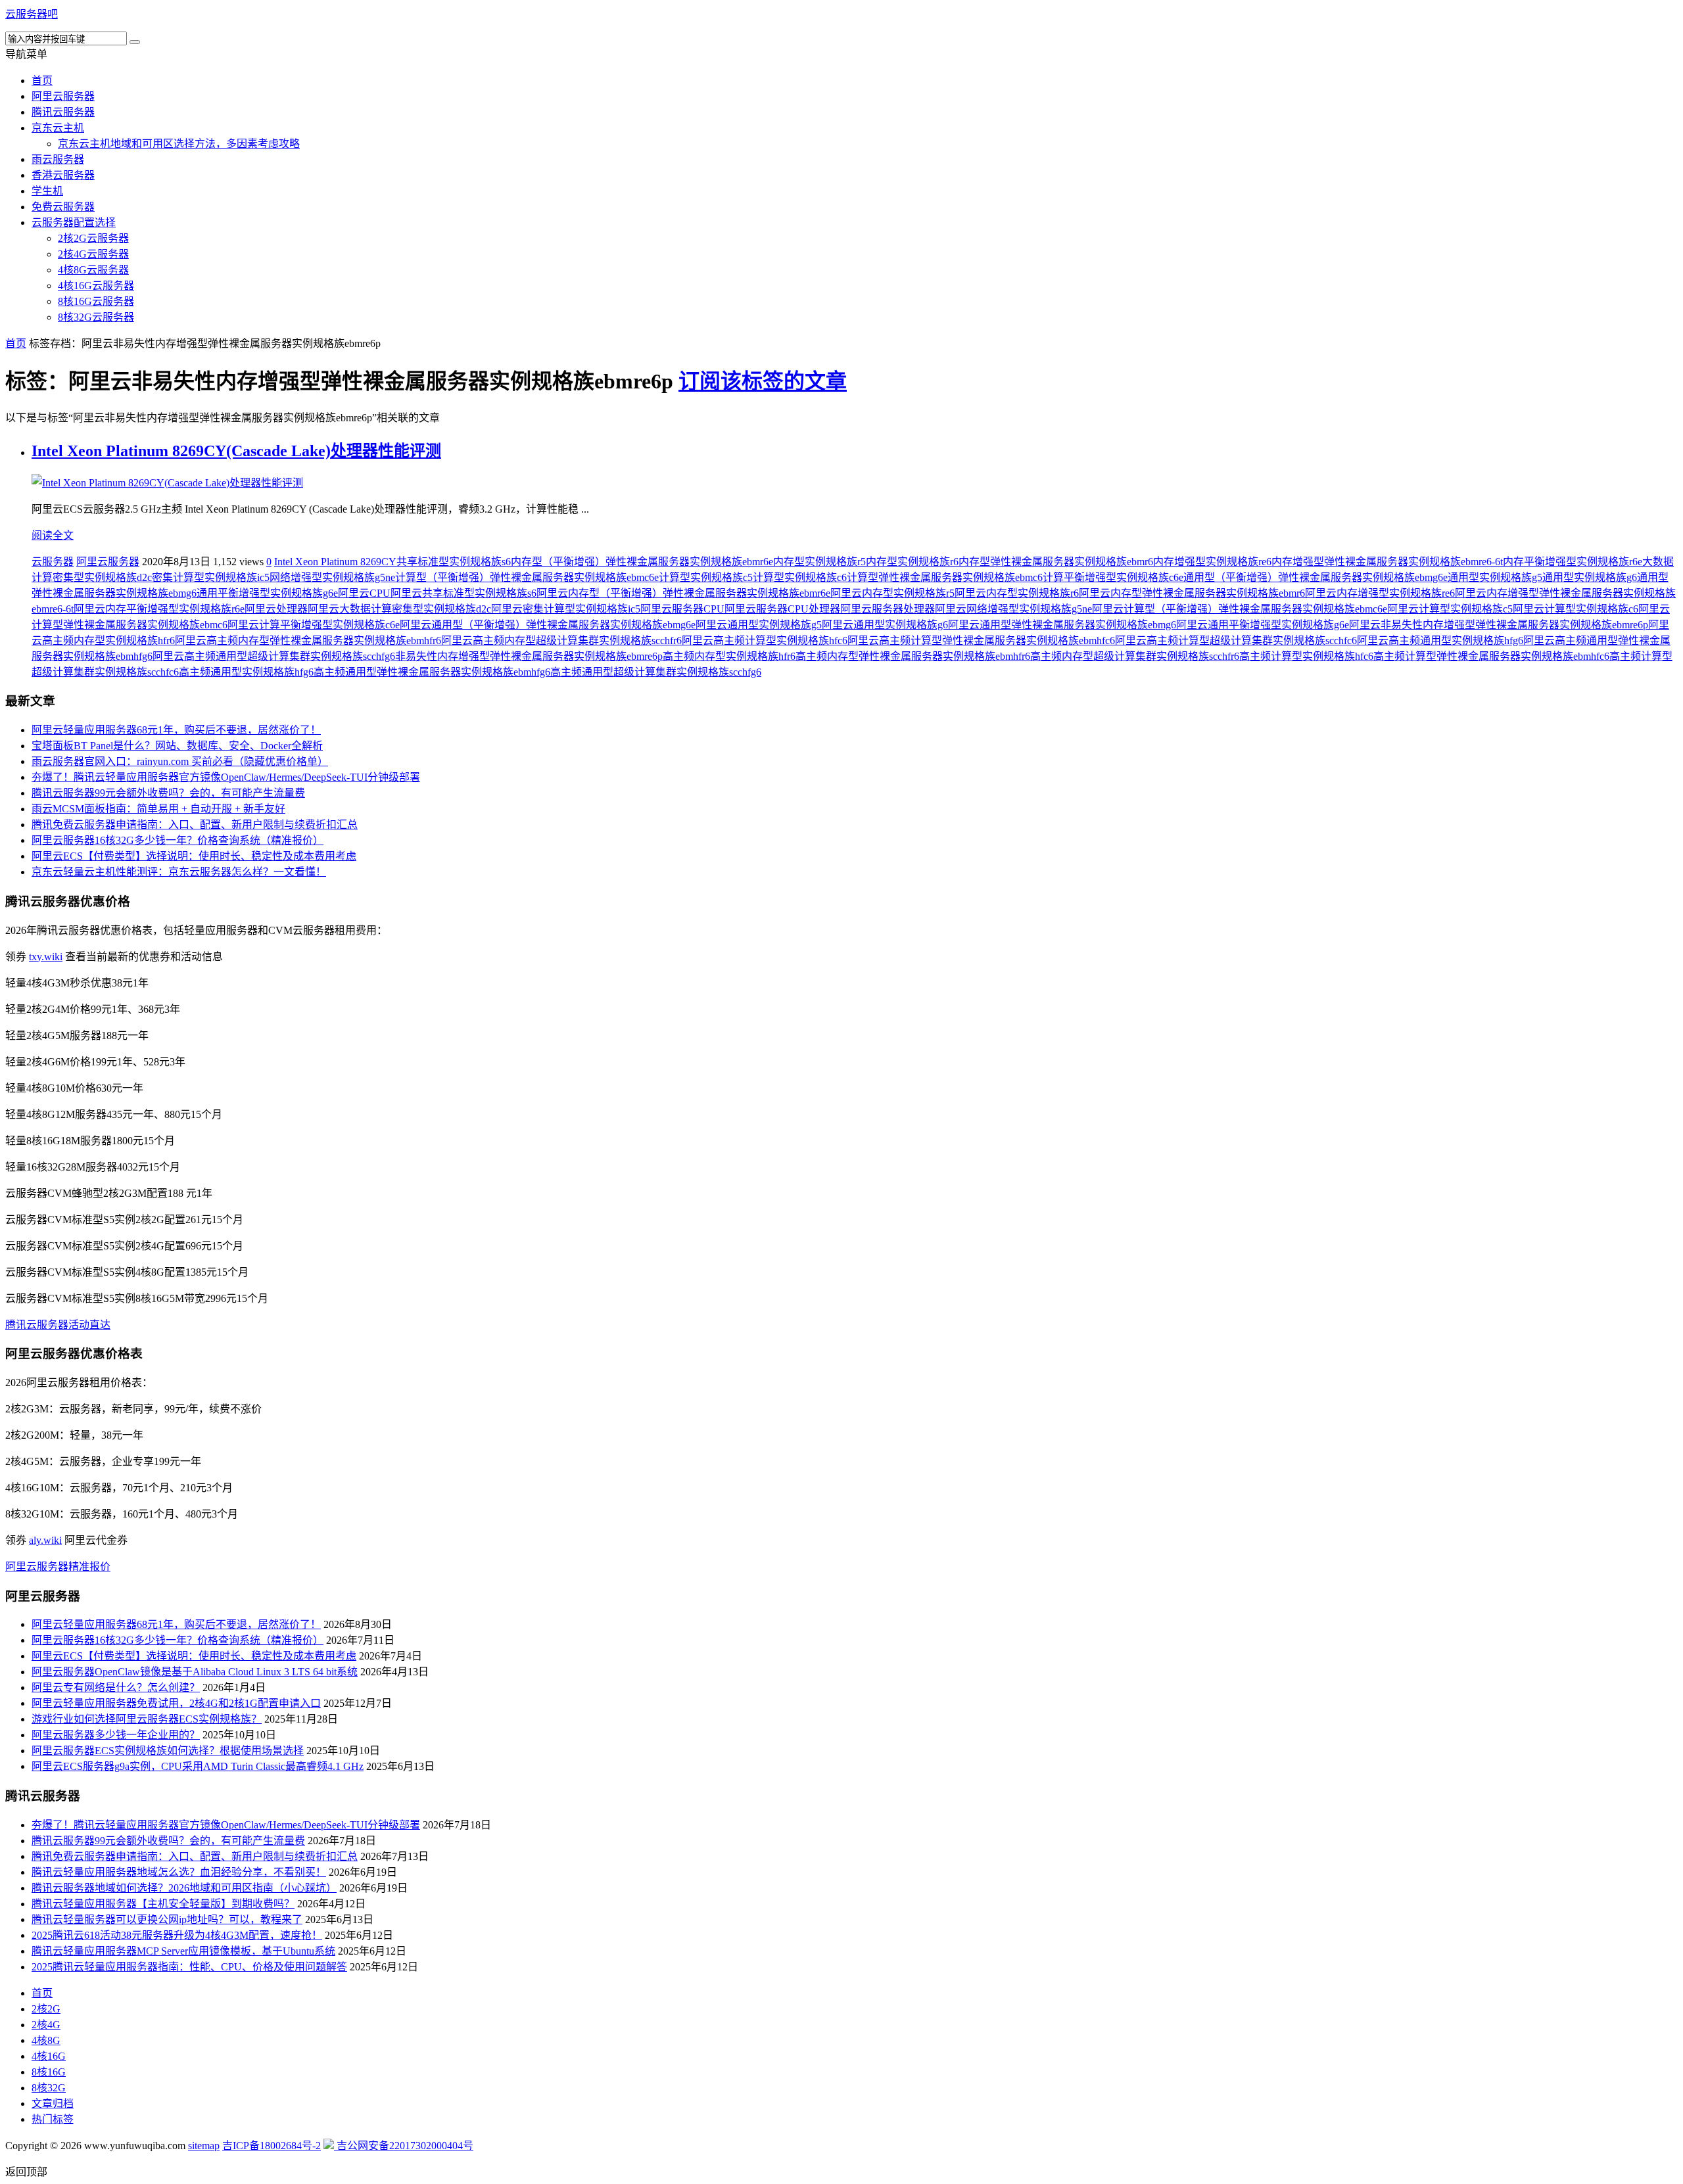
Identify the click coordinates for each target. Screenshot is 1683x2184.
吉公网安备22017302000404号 (404, 2146)
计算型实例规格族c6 (800, 577)
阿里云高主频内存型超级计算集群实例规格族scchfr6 (561, 640)
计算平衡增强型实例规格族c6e (1113, 577)
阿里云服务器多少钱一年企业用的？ (116, 1735)
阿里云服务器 (63, 96)
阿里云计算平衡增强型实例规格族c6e (314, 625)
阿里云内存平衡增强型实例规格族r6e (159, 609)
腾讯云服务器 (63, 112)
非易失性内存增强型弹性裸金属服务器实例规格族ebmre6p (529, 656)
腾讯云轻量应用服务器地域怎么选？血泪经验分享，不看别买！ (179, 1872)
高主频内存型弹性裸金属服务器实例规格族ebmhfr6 (913, 656)
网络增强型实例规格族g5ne (332, 577)
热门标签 (53, 2119)
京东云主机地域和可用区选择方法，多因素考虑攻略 (179, 144)
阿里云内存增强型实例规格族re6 (1380, 593)
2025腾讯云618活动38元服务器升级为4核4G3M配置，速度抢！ (177, 1935)
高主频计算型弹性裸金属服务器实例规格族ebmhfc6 (1491, 656)
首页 (42, 81)
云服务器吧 (32, 14)
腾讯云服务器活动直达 (58, 1325)
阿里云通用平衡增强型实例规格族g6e (1263, 625)
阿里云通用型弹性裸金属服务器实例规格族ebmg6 (1062, 625)
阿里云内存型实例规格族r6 (1017, 593)
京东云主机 (58, 128)
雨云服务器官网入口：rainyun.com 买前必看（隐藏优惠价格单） (180, 761)
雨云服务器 (58, 159)
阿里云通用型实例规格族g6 (885, 625)
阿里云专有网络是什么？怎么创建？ (116, 1687)
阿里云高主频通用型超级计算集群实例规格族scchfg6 (274, 656)
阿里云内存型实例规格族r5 (892, 593)
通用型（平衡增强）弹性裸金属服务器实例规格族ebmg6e (1316, 577)
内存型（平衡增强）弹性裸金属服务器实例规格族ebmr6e (642, 562)
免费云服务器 (63, 207)
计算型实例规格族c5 (706, 577)
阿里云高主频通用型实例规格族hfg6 (1440, 640)
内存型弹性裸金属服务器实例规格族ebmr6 (1056, 562)
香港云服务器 (63, 175)
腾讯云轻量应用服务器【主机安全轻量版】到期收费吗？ (163, 1904)
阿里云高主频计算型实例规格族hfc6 (765, 640)
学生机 (47, 191)
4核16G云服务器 (96, 286)
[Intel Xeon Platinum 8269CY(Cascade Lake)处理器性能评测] (167, 483)
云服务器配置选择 (74, 222)
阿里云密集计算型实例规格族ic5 (566, 609)
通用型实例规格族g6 (1590, 577)
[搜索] (135, 42)
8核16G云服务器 (96, 301)
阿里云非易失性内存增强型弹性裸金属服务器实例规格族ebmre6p (1499, 625)
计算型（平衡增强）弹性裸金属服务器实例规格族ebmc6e (527, 577)
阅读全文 (53, 535)
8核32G (49, 2088)
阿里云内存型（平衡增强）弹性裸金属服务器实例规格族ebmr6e (683, 593)
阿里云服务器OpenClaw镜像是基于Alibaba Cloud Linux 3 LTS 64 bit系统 (195, 1672)
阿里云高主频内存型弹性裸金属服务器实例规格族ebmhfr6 (308, 640)
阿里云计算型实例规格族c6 (1576, 609)
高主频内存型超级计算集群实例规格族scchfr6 (1135, 656)
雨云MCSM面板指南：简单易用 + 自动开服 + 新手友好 (158, 809)
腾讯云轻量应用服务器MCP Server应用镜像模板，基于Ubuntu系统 (183, 1951)
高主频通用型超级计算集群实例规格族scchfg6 (656, 672)
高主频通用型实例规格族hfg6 (246, 672)
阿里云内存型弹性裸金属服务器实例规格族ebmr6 (1192, 593)
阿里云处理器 (276, 609)
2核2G (46, 2009)
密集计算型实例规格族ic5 (211, 577)
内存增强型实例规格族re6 (1212, 562)
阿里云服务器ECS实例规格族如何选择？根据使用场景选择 (168, 1751)
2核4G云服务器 (93, 254)
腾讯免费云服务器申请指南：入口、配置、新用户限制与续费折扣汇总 (195, 825)
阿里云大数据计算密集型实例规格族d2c (399, 609)
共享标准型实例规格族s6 (454, 562)
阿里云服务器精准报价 (58, 1567)
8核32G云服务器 (96, 317)
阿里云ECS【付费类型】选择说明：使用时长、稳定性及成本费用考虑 (194, 856)
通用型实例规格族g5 (1495, 577)
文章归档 (53, 2103)
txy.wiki (46, 957)
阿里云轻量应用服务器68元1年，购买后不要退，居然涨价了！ (176, 730)
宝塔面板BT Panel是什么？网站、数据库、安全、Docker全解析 (177, 746)
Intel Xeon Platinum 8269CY (335, 562)
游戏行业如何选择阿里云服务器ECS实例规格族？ (147, 1719)
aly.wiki (45, 1540)
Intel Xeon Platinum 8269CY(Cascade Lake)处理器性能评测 (236, 451)
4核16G (49, 2056)
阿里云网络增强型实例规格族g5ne (1013, 609)
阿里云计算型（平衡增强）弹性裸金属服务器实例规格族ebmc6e (1240, 609)
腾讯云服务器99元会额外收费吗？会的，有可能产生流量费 (168, 793)
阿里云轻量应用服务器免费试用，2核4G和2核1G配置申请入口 (176, 1703)
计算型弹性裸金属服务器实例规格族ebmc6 (945, 577)
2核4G (46, 2025)
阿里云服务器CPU (682, 609)
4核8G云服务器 (93, 270)
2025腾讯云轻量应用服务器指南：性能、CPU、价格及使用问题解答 (189, 1967)
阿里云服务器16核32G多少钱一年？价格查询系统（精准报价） (178, 840)
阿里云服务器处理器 (888, 609)
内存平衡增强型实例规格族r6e (1573, 562)
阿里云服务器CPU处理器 (782, 609)
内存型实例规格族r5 (819, 562)
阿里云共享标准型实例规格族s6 (463, 593)
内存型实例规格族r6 (912, 562)
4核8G (46, 2040)
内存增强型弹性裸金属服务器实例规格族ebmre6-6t (1387, 562)
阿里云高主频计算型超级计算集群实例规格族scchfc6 (1236, 640)
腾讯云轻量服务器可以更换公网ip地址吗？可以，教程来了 (167, 1919)
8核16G (49, 2072)
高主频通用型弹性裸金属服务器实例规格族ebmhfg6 (432, 672)
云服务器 (53, 562)
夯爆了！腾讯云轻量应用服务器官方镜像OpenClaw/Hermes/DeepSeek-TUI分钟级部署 (226, 777)
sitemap (204, 2146)
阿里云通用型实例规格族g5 (759, 625)
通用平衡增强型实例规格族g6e (267, 593)
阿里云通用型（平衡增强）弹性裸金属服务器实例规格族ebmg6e (548, 625)
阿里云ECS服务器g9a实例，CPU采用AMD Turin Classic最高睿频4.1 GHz (198, 1766)
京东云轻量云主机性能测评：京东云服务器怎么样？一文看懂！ (179, 872)
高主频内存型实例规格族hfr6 (729, 656)
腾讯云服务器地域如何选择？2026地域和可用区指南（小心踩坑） (184, 1888)
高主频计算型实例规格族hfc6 (1306, 656)
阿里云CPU (364, 593)
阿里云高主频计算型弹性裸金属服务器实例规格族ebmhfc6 (981, 640)
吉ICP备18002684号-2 (272, 2146)
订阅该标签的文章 (763, 381)
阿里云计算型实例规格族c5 (1450, 609)
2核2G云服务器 (93, 238)
